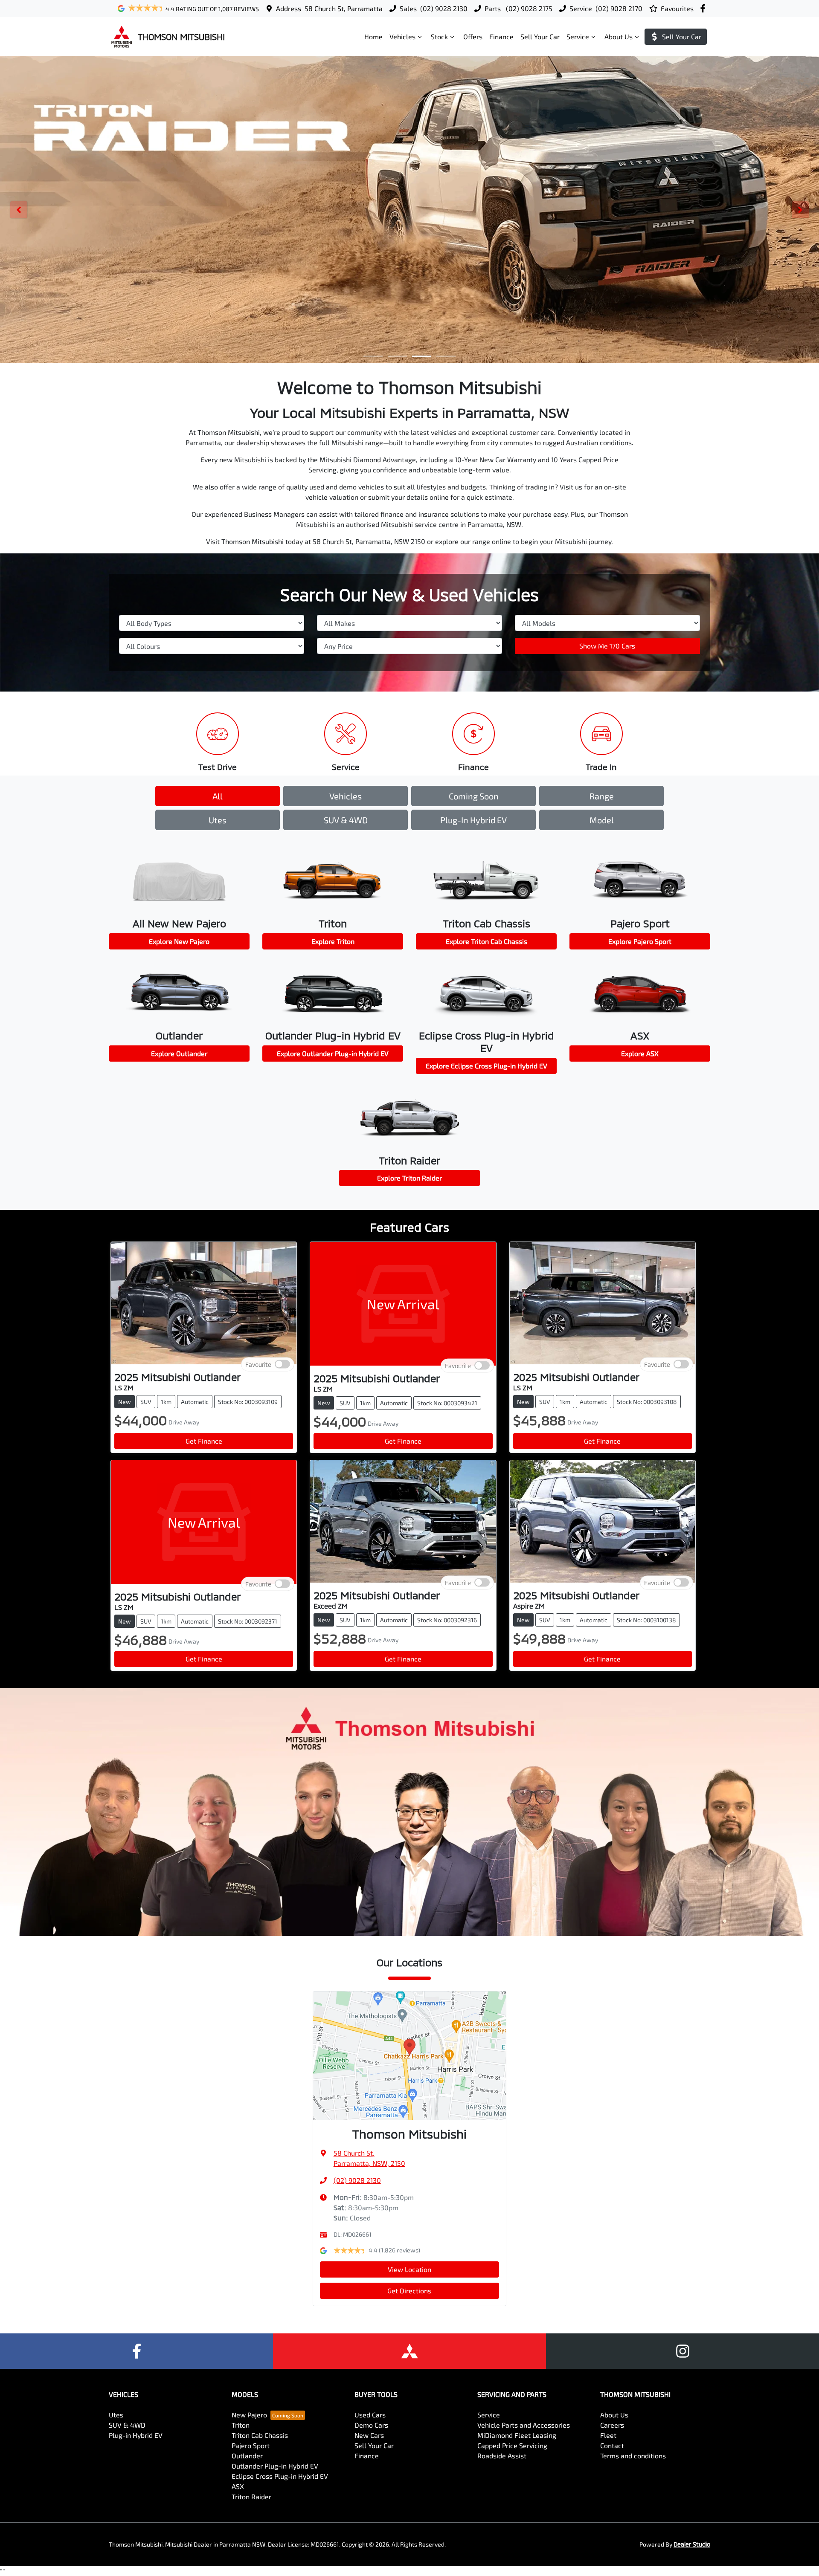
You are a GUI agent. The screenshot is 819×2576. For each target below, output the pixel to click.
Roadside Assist (502, 2456)
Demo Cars (371, 2425)
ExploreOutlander (179, 1053)
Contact (612, 2445)
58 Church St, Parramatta (344, 8)
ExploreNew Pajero (179, 941)
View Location (409, 2269)
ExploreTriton (333, 941)
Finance (501, 36)
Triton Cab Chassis (260, 2435)
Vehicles (402, 36)
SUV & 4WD (346, 820)
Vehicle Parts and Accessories (524, 2425)
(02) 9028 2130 (444, 8)
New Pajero (249, 2415)
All (218, 796)
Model (602, 820)
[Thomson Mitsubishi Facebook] (704, 8)
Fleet (608, 2435)
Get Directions (409, 2291)
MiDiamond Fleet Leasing (517, 2435)
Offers (473, 36)
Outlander (247, 2456)
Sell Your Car (540, 36)
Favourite (258, 1365)
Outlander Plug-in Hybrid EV (275, 2466)
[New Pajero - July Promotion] (409, 210)
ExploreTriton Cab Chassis (486, 941)
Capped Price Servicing (512, 2445)
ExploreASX (640, 1053)
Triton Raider (251, 2496)
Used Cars (370, 2415)
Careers (612, 2425)
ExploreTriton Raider (409, 1178)
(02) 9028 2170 (619, 8)
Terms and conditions (633, 2456)
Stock (439, 36)
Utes (218, 820)
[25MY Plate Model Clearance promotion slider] (373, 356)
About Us (619, 36)
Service (578, 36)
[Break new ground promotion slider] (422, 356)
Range (602, 796)
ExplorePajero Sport (640, 941)
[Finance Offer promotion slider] (397, 356)
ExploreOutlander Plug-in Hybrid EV (333, 1053)
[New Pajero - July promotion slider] (446, 356)
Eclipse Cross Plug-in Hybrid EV (280, 2476)
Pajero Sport (251, 2445)
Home (373, 36)
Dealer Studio (692, 2544)
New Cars (369, 2435)
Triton (241, 2425)
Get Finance (204, 1441)
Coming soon (474, 796)
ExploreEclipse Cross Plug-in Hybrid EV (486, 1066)
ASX (238, 2486)
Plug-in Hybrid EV (473, 820)
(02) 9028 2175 (528, 8)
